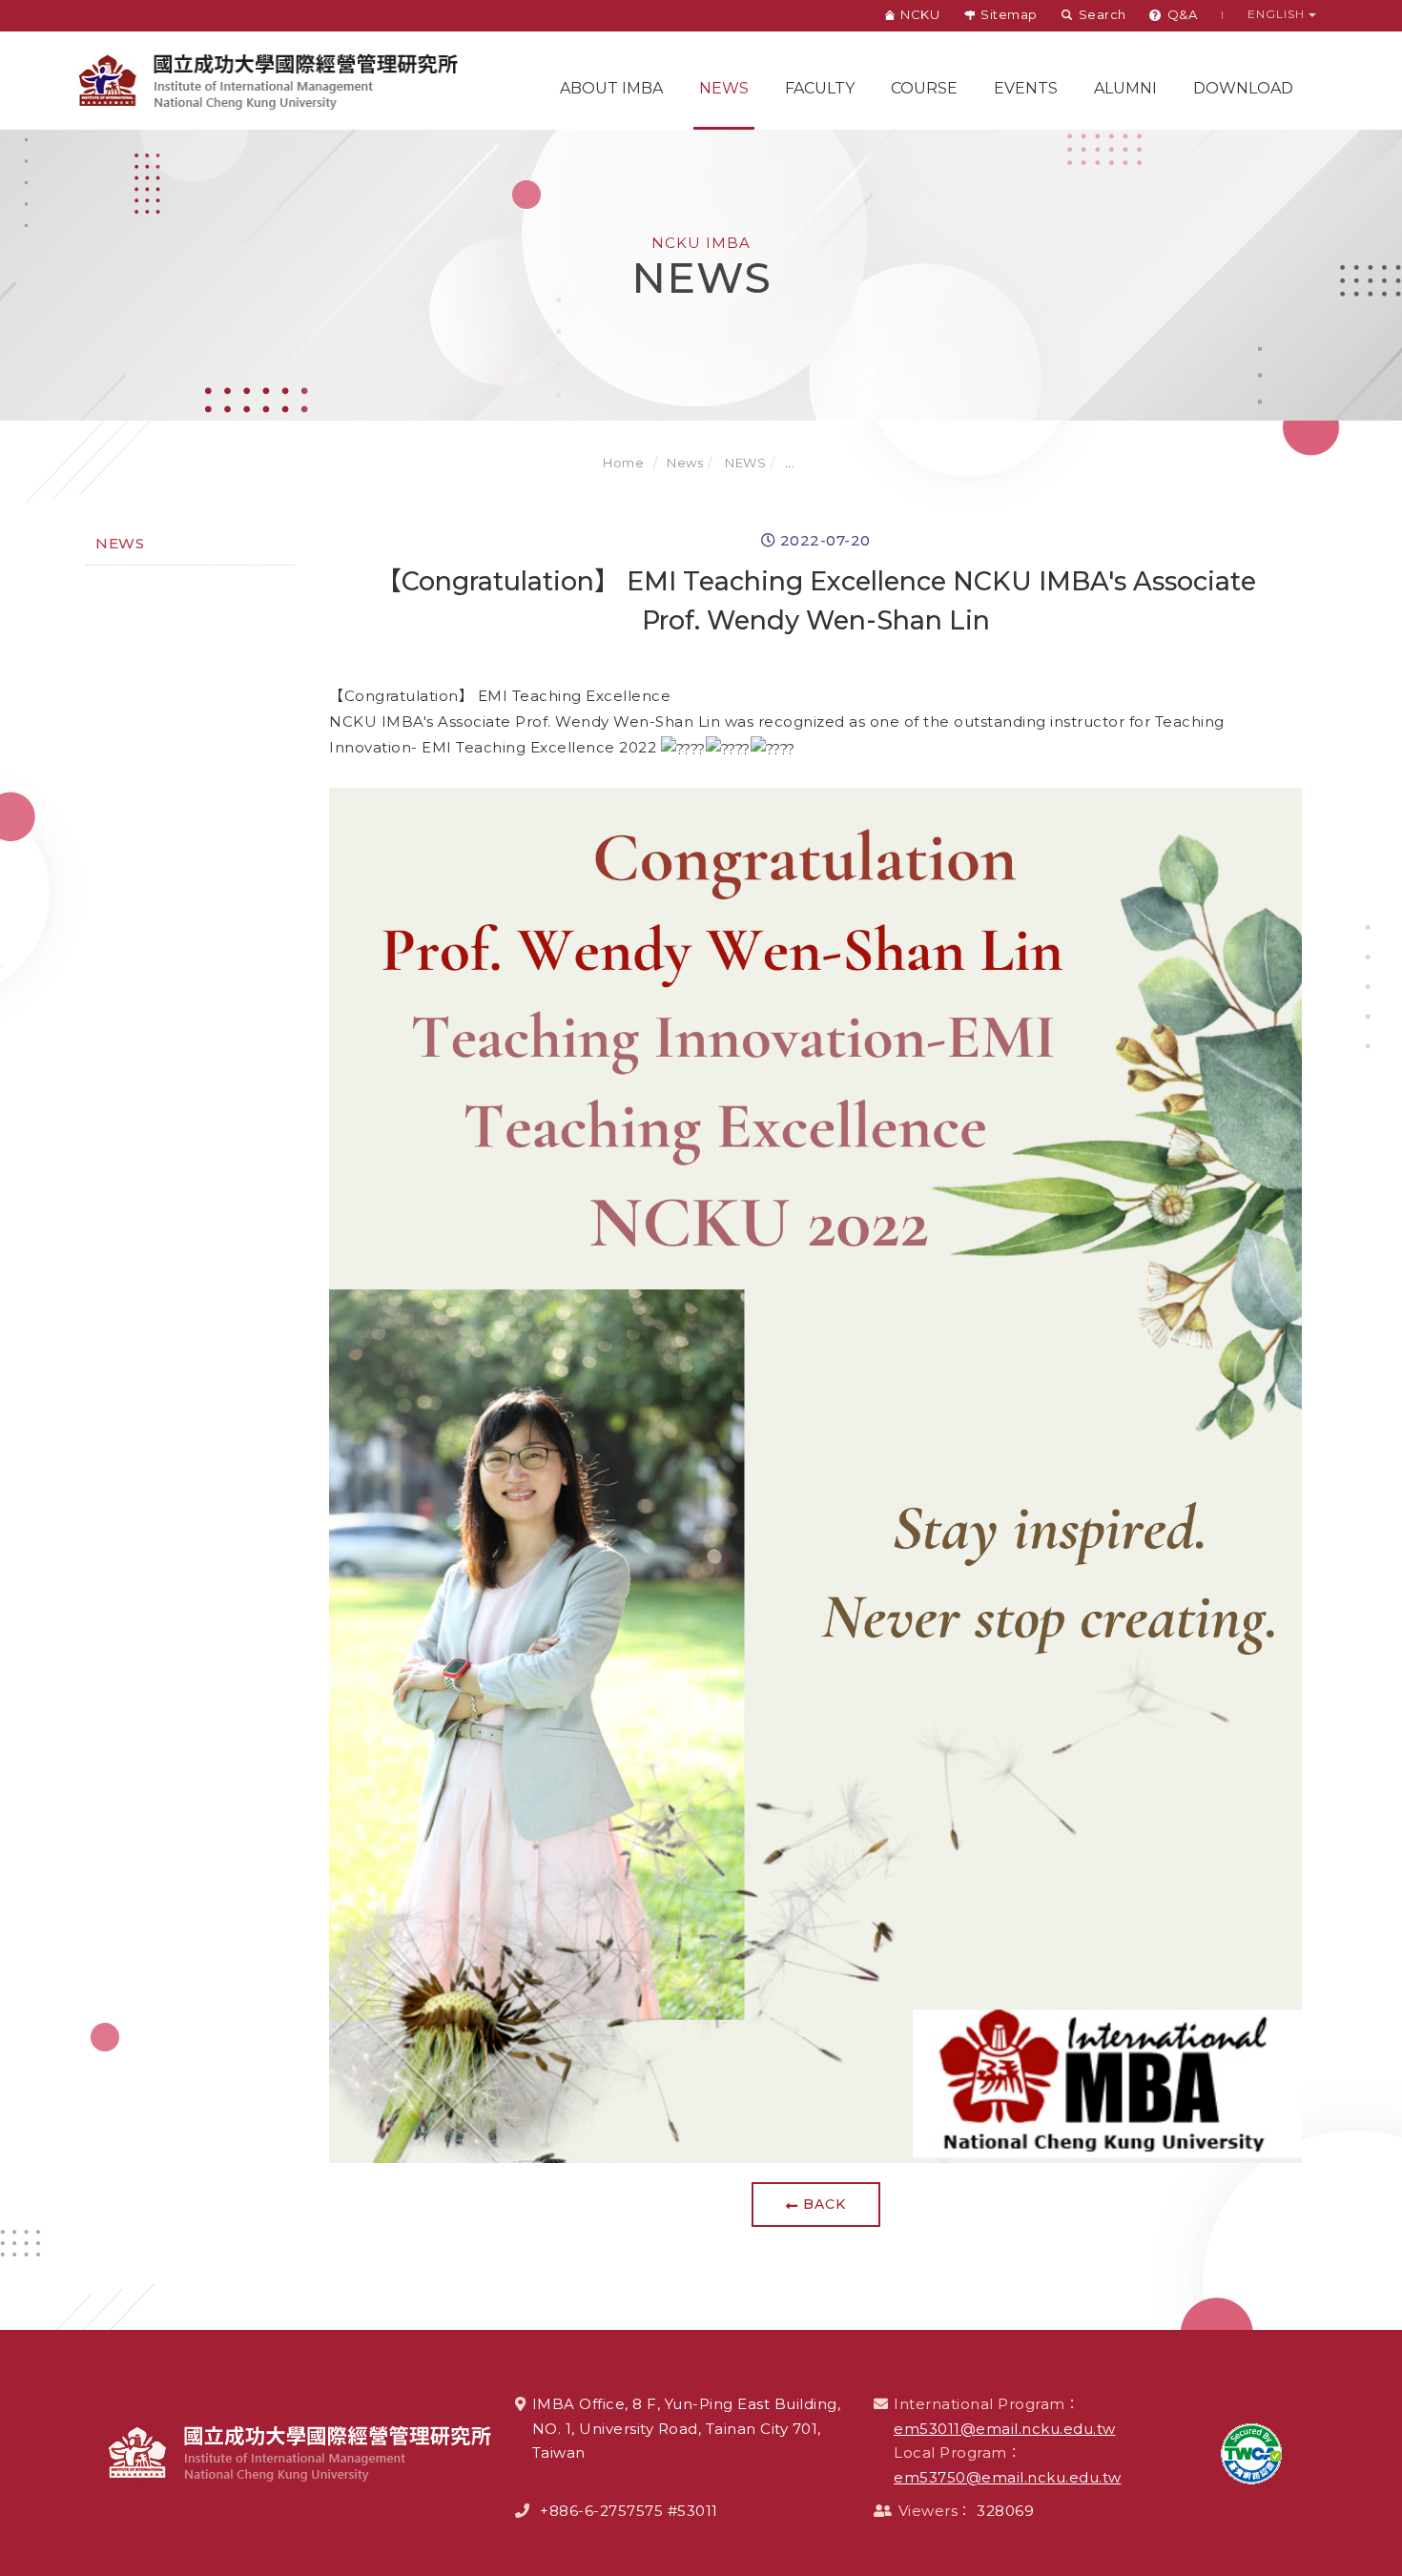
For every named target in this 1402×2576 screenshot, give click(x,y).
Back (825, 2204)
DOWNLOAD (1243, 88)
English (1278, 14)
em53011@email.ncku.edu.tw (1005, 2429)
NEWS (744, 463)
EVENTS (1026, 88)
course (924, 88)
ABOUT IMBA (611, 88)
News (724, 88)
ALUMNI (1125, 88)
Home (623, 463)
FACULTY (820, 88)
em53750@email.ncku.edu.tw (1008, 2477)
